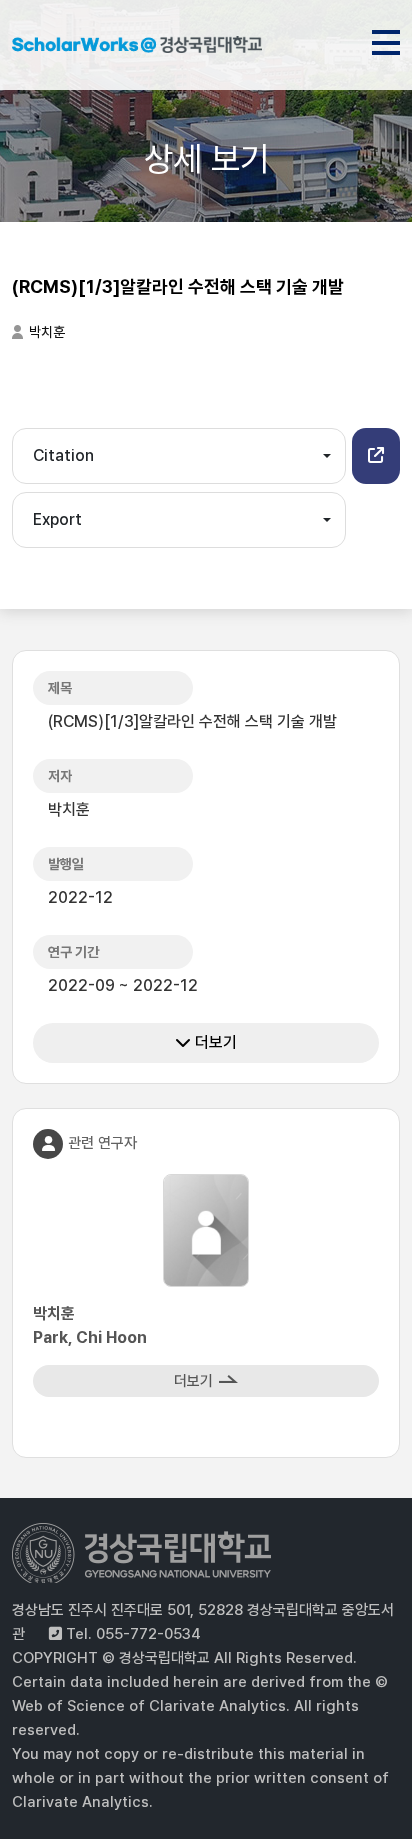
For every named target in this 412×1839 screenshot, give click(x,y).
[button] (376, 456)
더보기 (214, 1042)
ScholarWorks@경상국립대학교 (137, 48)
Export (57, 519)
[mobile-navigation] (386, 39)
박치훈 (47, 332)
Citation (63, 455)
